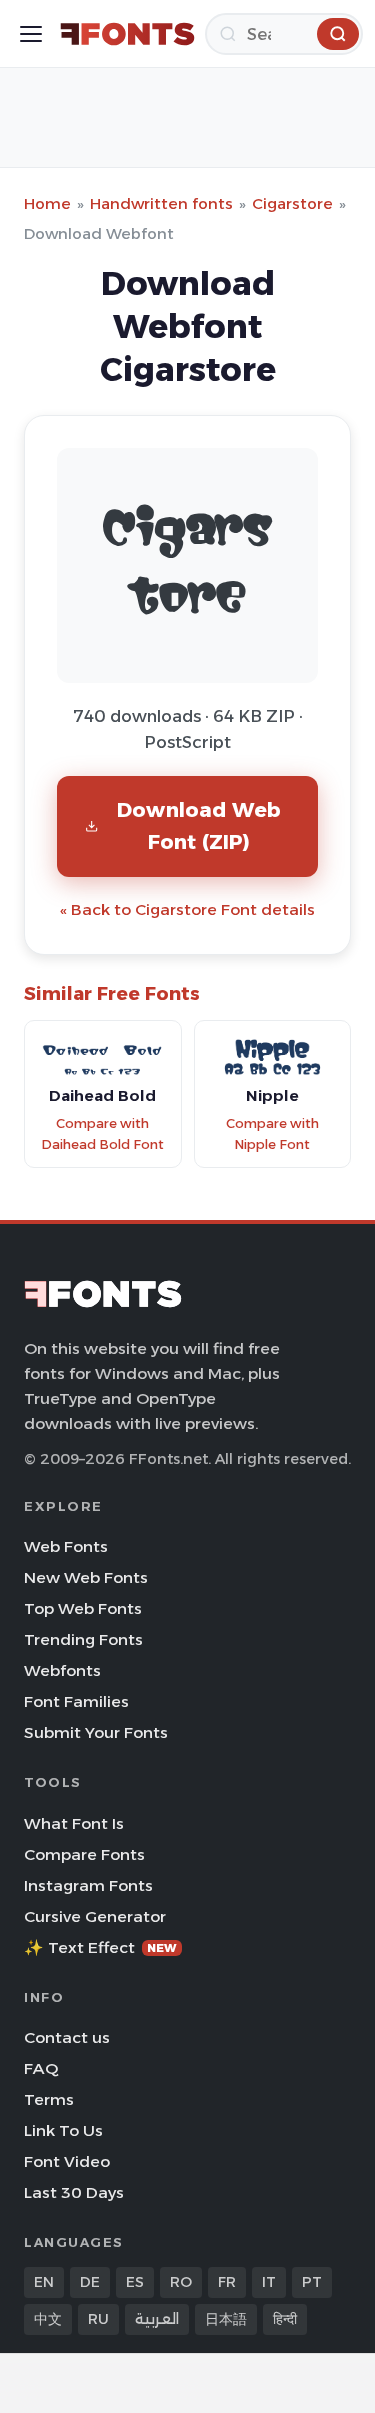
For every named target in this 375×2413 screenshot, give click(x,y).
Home (47, 203)
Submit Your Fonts (96, 1732)
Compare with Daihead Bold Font (102, 1134)
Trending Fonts (83, 1639)
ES (135, 2282)
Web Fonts (66, 1546)
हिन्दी (285, 2319)
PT (312, 2282)
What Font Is (74, 1823)
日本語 (226, 2319)
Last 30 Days (74, 2192)
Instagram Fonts (88, 1885)
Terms (49, 2099)
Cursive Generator (95, 1916)
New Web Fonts (86, 1577)
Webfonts (62, 1670)
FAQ (41, 2068)
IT (269, 2282)
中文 (48, 2319)
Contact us (67, 2037)
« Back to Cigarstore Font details (187, 909)
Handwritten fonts (161, 203)
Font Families (76, 1701)
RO (181, 2282)
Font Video (67, 2161)
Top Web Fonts (83, 1608)
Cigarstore (292, 203)
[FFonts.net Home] (127, 34)
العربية (157, 2319)
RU (98, 2319)
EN (44, 2282)
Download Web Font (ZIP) (199, 825)
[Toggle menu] (31, 34)
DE (90, 2282)
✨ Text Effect (100, 1947)
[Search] (338, 34)
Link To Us (63, 2130)
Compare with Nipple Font (272, 1134)
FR (227, 2282)
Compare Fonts (84, 1854)
